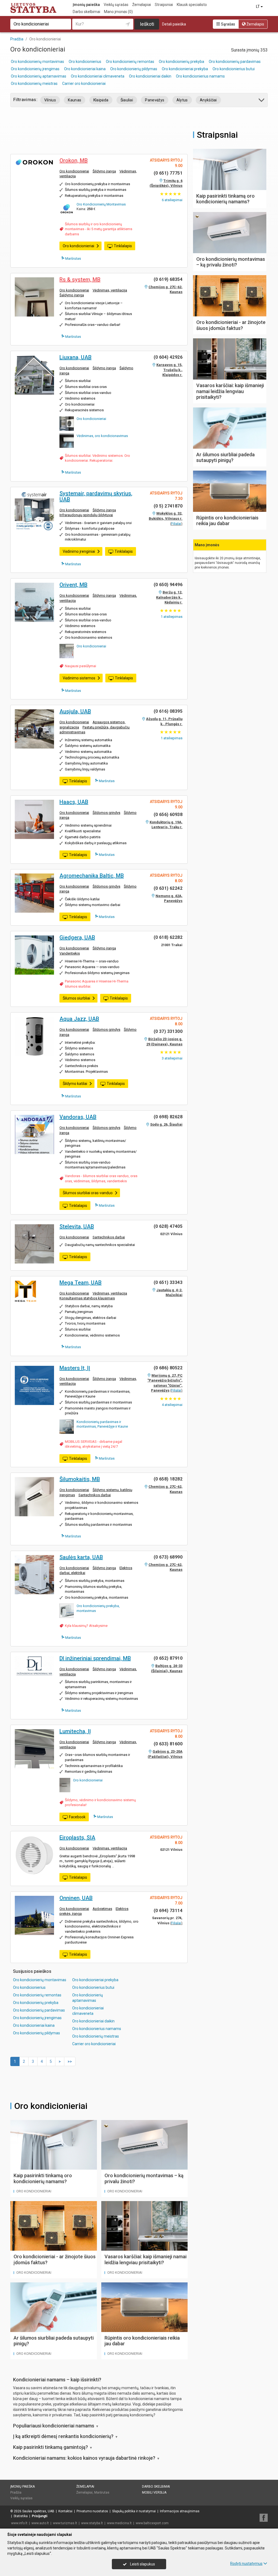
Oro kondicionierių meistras (34, 83)
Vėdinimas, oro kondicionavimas (102, 436)
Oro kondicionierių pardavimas (235, 62)
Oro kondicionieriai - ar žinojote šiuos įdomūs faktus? (231, 325)
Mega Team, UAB (80, 1283)
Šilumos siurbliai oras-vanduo (88, 1193)
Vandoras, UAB (78, 1117)
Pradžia (16, 2493)
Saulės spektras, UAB (38, 2511)
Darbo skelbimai (86, 12)
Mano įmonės (118, 12)
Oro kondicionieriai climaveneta (98, 76)
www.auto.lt (40, 2523)
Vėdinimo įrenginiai (79, 551)
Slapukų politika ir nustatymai (134, 2511)
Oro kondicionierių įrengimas (35, 69)
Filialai (176, 524)
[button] (262, 101)
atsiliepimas (172, 617)
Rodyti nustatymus (246, 2564)
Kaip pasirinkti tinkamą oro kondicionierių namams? (43, 2178)
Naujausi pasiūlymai (80, 666)
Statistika (21, 2516)
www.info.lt (19, 2523)
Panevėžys (155, 100)
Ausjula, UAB (75, 711)
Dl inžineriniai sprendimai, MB (95, 1658)
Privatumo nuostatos (92, 2511)
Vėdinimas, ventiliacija (110, 290)
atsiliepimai (172, 200)
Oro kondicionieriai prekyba (185, 69)
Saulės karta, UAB (81, 1557)
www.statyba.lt (92, 2523)
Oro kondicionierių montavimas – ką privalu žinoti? (231, 262)
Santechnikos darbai (109, 1237)
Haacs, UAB (74, 802)
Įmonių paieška (86, 5)
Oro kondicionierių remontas (130, 62)
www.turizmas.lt (65, 2523)
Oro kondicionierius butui (234, 69)
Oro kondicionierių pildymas (134, 69)
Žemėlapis (255, 24)
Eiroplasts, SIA (77, 1838)
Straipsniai (164, 5)
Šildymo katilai (75, 1084)
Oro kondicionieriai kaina (85, 69)
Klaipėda (101, 100)
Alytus (182, 100)
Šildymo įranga (104, 171)
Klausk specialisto (192, 5)
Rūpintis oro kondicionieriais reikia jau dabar (227, 521)
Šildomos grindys (106, 813)
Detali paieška (174, 24)
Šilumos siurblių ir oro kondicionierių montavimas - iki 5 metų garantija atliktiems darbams (99, 229)
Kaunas (75, 100)
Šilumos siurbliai (76, 998)
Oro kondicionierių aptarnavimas (39, 76)
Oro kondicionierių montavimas (37, 62)
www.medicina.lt (119, 2523)
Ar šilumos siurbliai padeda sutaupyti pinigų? (225, 457)
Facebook (77, 1817)
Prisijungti (40, 2516)
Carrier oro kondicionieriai (84, 83)
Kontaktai (65, 2511)
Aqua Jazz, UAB (79, 1019)
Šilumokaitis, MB (80, 1479)
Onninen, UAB (76, 1898)
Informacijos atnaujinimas (180, 2511)
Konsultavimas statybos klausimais (87, 1298)
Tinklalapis (123, 246)
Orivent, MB (73, 585)
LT (258, 7)
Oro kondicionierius (85, 62)
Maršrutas (73, 258)
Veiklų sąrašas (116, 5)
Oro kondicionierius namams (200, 76)
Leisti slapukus (142, 2564)
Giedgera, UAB (77, 937)
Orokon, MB (74, 160)
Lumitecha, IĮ (75, 1731)
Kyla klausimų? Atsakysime (86, 1626)
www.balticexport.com (152, 2523)
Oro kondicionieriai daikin (150, 76)
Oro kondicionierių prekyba (181, 62)
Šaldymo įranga (72, 295)
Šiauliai (127, 100)
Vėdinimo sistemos (79, 678)
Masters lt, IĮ (75, 1368)
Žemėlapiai (142, 5)
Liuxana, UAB (75, 357)
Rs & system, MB (80, 280)
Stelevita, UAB (77, 1226)
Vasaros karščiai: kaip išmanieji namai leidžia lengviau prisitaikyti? (146, 2259)
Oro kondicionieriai (74, 171)
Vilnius (50, 100)
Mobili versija (154, 2493)
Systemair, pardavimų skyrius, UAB (96, 496)
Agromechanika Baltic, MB (92, 876)
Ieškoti (147, 24)
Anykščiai (208, 100)
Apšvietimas (102, 1909)
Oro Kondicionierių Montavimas (101, 204)
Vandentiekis (70, 953)
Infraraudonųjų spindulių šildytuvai (86, 515)
